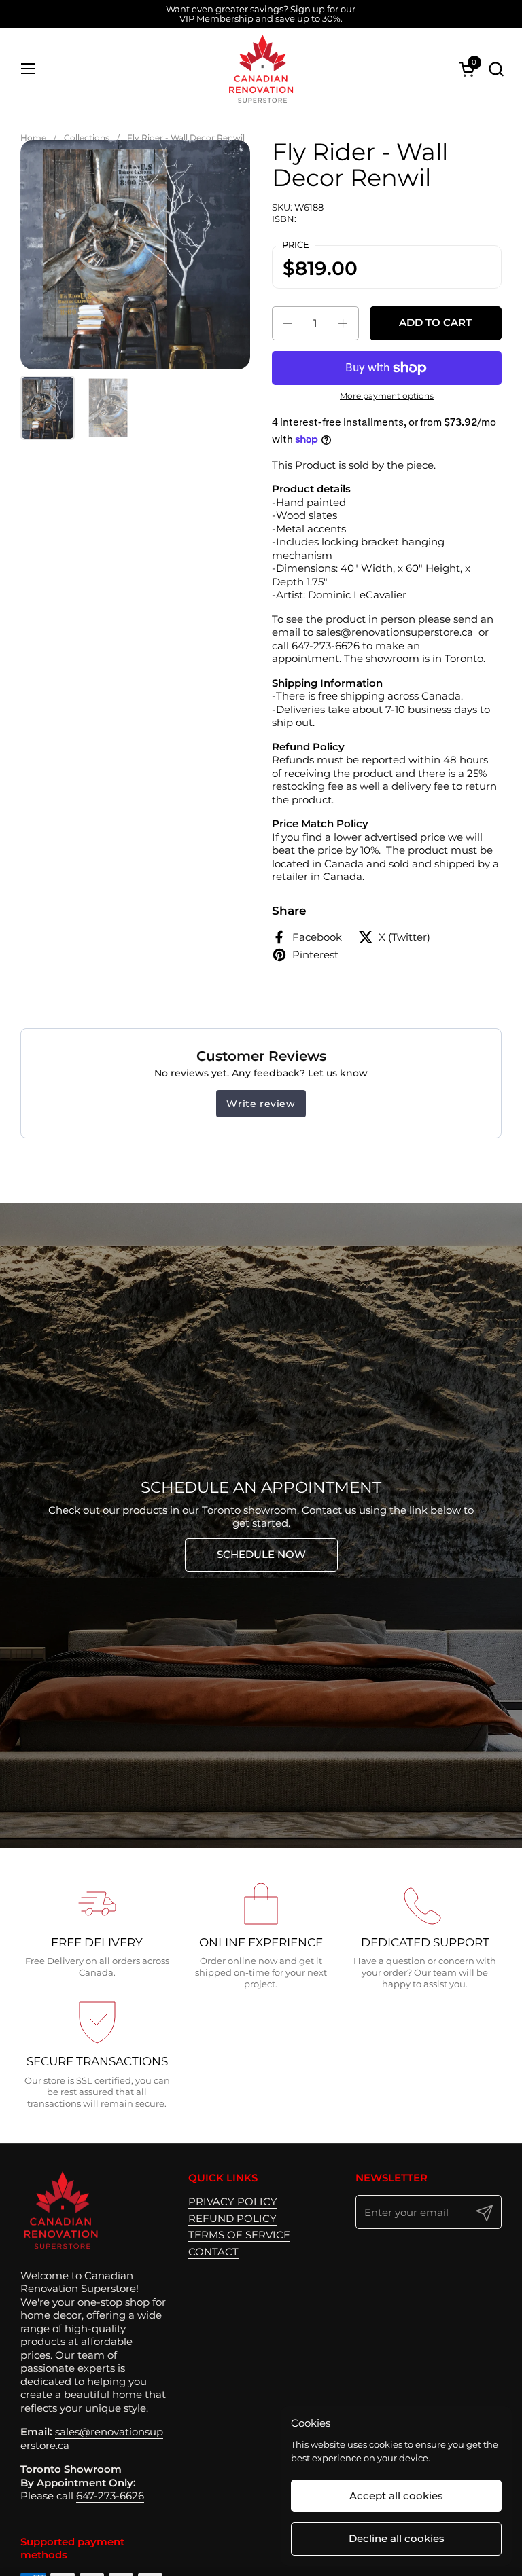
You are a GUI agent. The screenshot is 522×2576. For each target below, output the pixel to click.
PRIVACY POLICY (233, 2201)
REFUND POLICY (232, 2218)
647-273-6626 (110, 2496)
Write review (261, 1104)
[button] (496, 69)
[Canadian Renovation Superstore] (261, 69)
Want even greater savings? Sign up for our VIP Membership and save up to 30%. (261, 14)
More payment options (387, 396)
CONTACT (213, 2252)
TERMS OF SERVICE (239, 2235)
